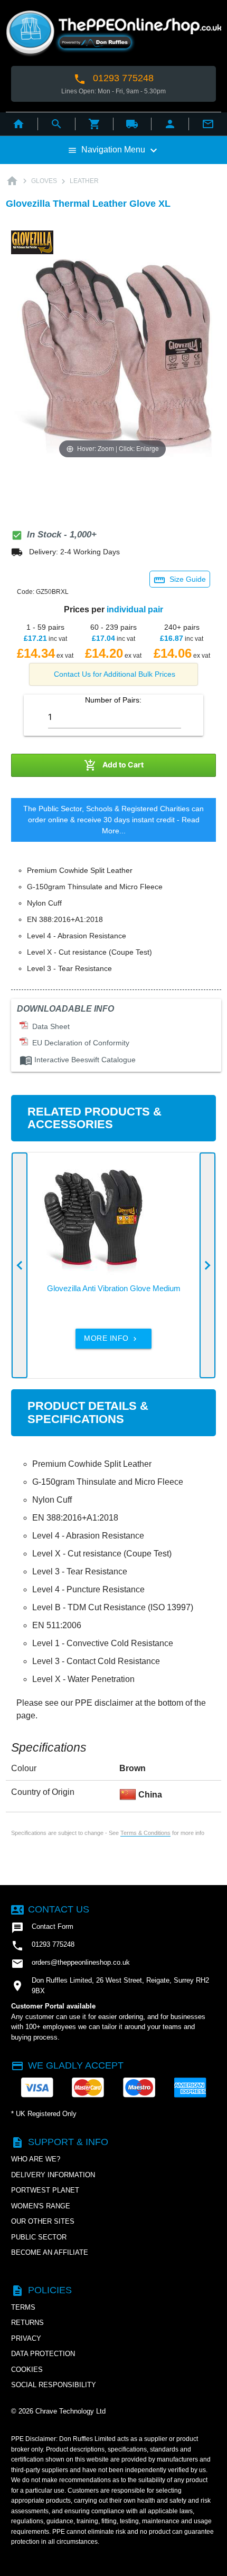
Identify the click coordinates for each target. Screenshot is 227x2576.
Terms (23, 2307)
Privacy (26, 2338)
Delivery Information (53, 2175)
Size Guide (180, 580)
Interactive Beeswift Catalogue (78, 1060)
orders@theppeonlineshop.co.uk (70, 1964)
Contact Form (42, 1928)
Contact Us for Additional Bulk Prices (115, 674)
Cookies (27, 2370)
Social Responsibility (54, 2385)
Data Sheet (49, 1026)
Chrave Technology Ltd (70, 2411)
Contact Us (50, 1909)
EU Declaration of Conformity (79, 1043)
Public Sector (39, 2237)
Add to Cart (114, 765)
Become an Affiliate (50, 2252)
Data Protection (43, 2354)
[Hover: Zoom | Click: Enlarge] (112, 360)
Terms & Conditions (145, 1833)
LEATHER (84, 181)
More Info (111, 1338)
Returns (27, 2323)
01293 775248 (113, 79)
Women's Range (41, 2206)
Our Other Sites (43, 2221)
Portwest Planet (45, 2190)
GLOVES (44, 181)
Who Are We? (36, 2159)
